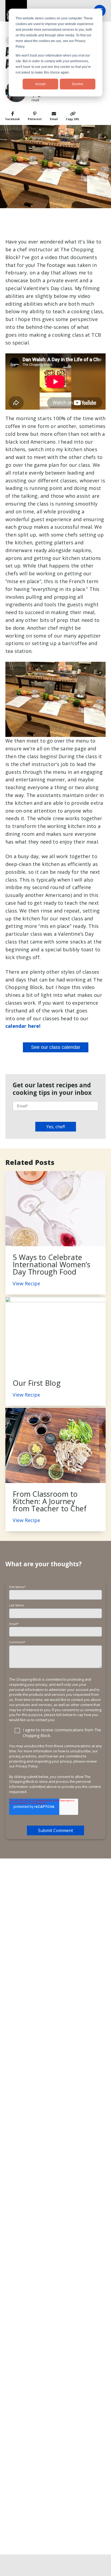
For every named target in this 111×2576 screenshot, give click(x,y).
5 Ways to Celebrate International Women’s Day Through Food (52, 1264)
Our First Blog (37, 1383)
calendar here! (23, 1026)
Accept (40, 84)
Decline (78, 84)
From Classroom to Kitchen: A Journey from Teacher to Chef (50, 1501)
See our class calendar (56, 1047)
